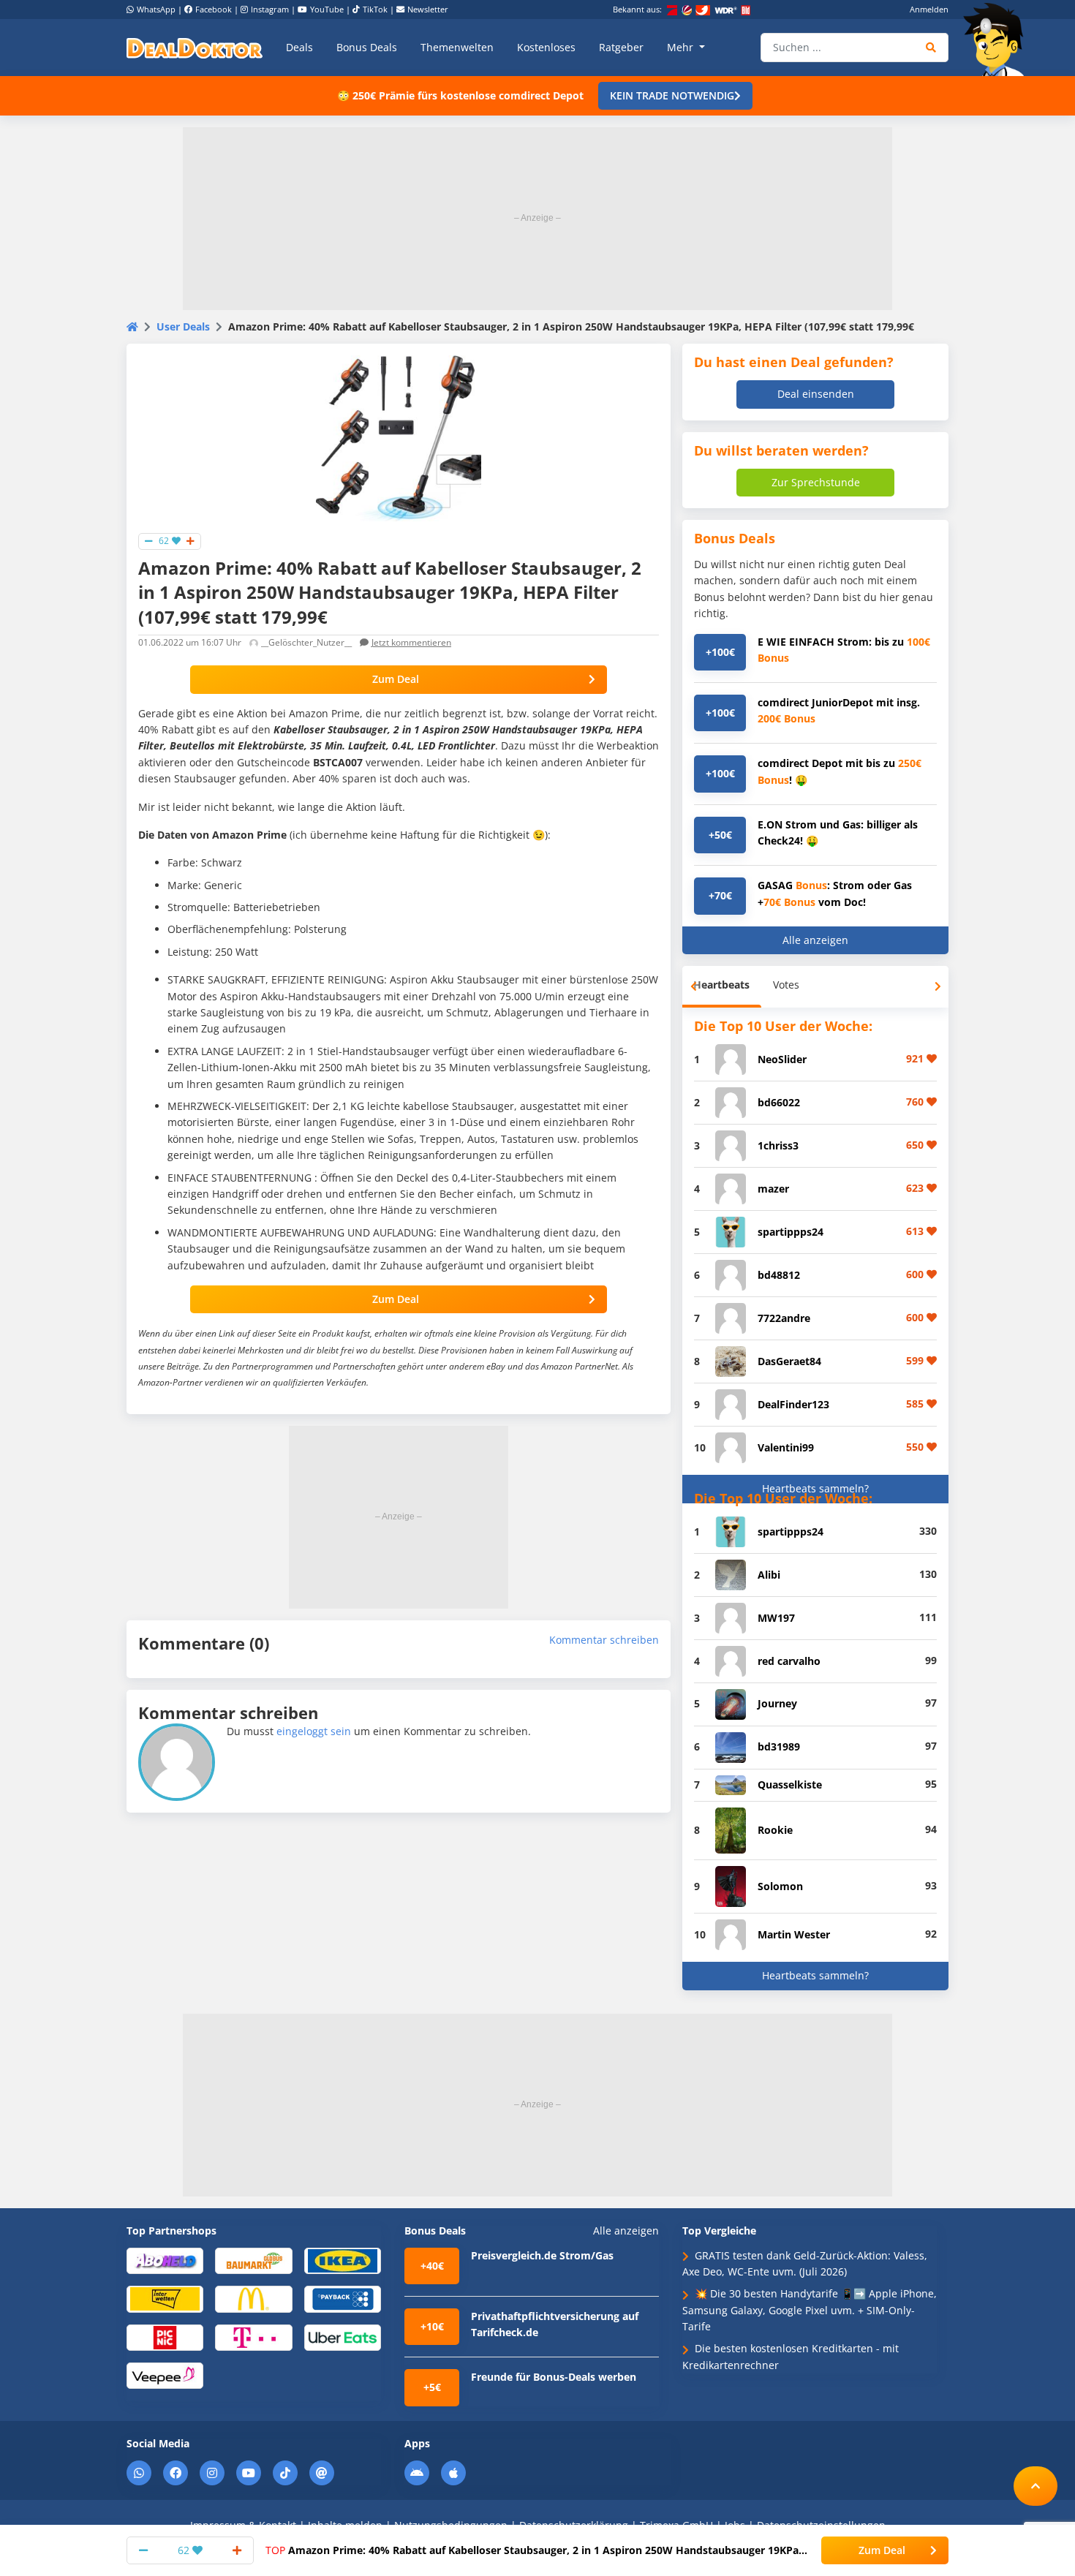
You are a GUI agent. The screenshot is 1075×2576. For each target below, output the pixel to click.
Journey (777, 1703)
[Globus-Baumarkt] (253, 2260)
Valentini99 (786, 1447)
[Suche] (931, 48)
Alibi (769, 1575)
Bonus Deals (367, 47)
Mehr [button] (682, 47)
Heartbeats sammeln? (815, 1488)
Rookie (775, 1830)
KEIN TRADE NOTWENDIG (672, 95)
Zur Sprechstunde (816, 482)
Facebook (214, 9)
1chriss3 (778, 1145)
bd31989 (779, 1746)
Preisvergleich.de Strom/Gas (542, 2255)
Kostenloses (546, 47)
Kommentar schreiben (604, 1640)
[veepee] (165, 2375)
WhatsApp (156, 9)
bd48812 (779, 1275)
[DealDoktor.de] (195, 48)
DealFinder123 (793, 1404)
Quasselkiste (790, 1784)
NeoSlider (782, 1059)
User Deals (183, 326)
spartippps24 (791, 1232)
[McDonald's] (253, 2299)
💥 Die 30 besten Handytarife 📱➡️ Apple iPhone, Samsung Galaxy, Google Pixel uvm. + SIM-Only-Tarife (810, 2310)
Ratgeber (621, 47)
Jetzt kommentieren (411, 642)
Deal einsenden (816, 394)
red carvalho (789, 1661)
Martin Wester (794, 1934)
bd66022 (779, 1102)
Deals (299, 47)
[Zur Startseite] (998, 39)
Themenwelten (457, 47)
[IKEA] (343, 2260)
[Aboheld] (165, 2260)
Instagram (270, 9)
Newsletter (428, 9)
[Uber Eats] (343, 2337)
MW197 (776, 1618)
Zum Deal (396, 679)
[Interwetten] (165, 2299)
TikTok (375, 9)
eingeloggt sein (314, 1731)
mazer (773, 1189)
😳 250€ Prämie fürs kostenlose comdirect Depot (460, 95)
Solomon (780, 1886)
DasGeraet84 (789, 1361)
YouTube (327, 9)
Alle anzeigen (815, 940)
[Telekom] (253, 2337)
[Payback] (343, 2299)
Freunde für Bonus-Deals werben (554, 2377)
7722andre (784, 1318)
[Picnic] (165, 2337)
